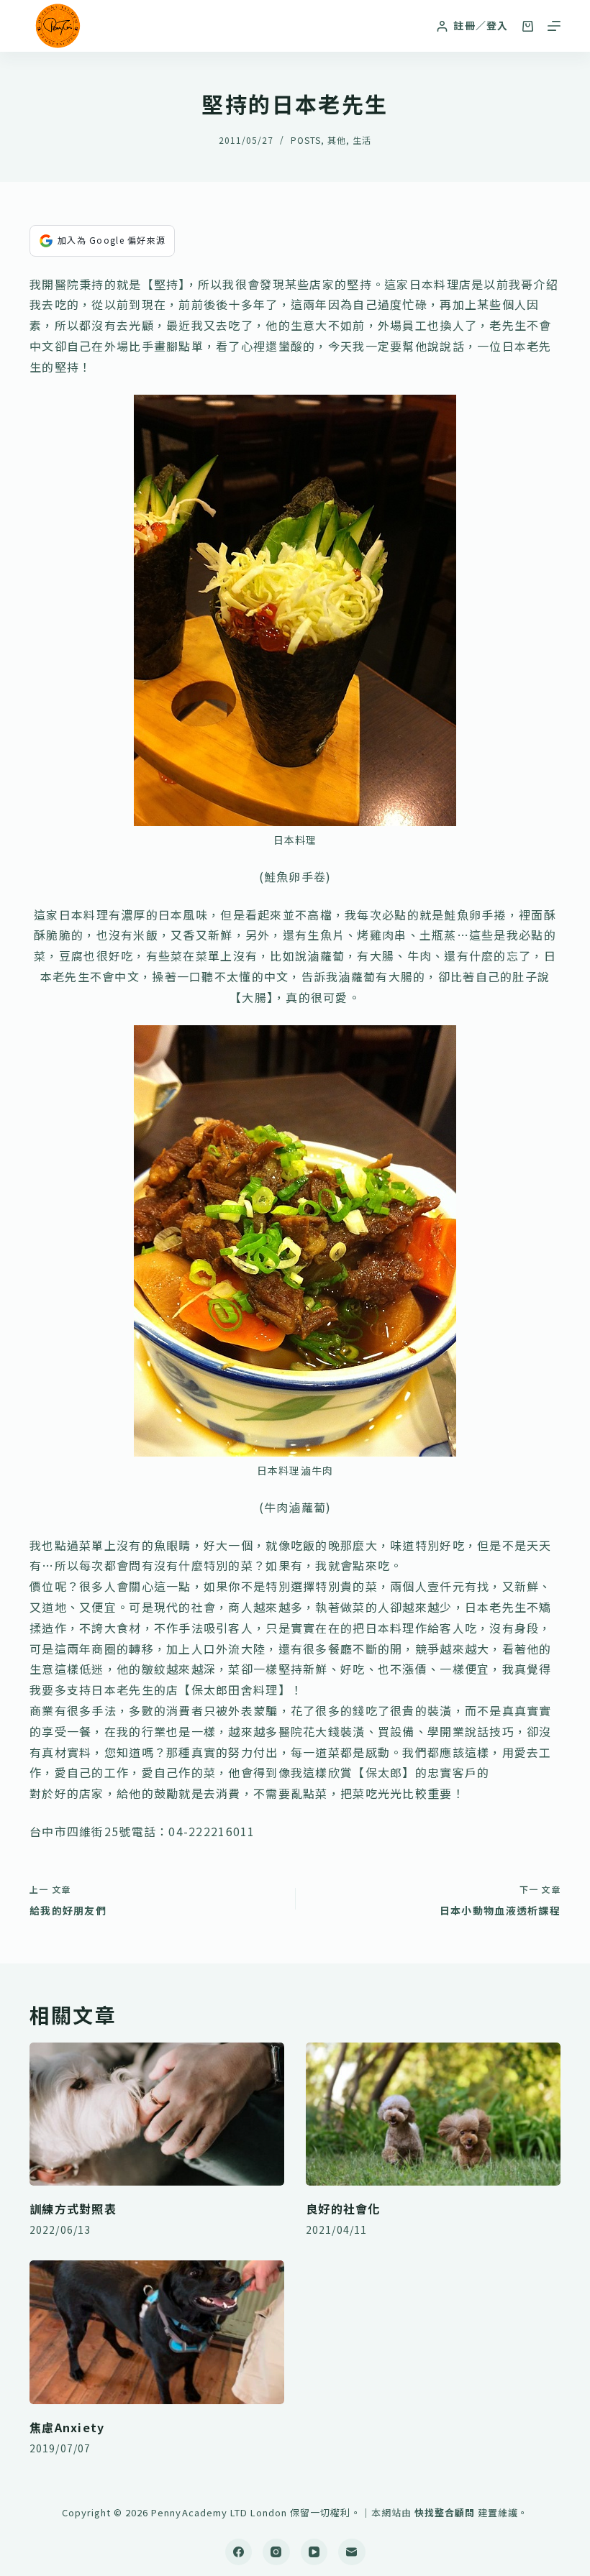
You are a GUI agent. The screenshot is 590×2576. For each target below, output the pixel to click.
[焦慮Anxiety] (157, 2332)
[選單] (554, 26)
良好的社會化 (343, 2209)
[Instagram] (276, 2552)
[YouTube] (314, 2552)
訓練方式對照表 (73, 2209)
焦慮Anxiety (67, 2427)
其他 (337, 140)
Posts (306, 140)
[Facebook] (239, 2552)
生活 (362, 140)
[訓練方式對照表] (157, 2114)
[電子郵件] (352, 2552)
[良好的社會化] (433, 2114)
